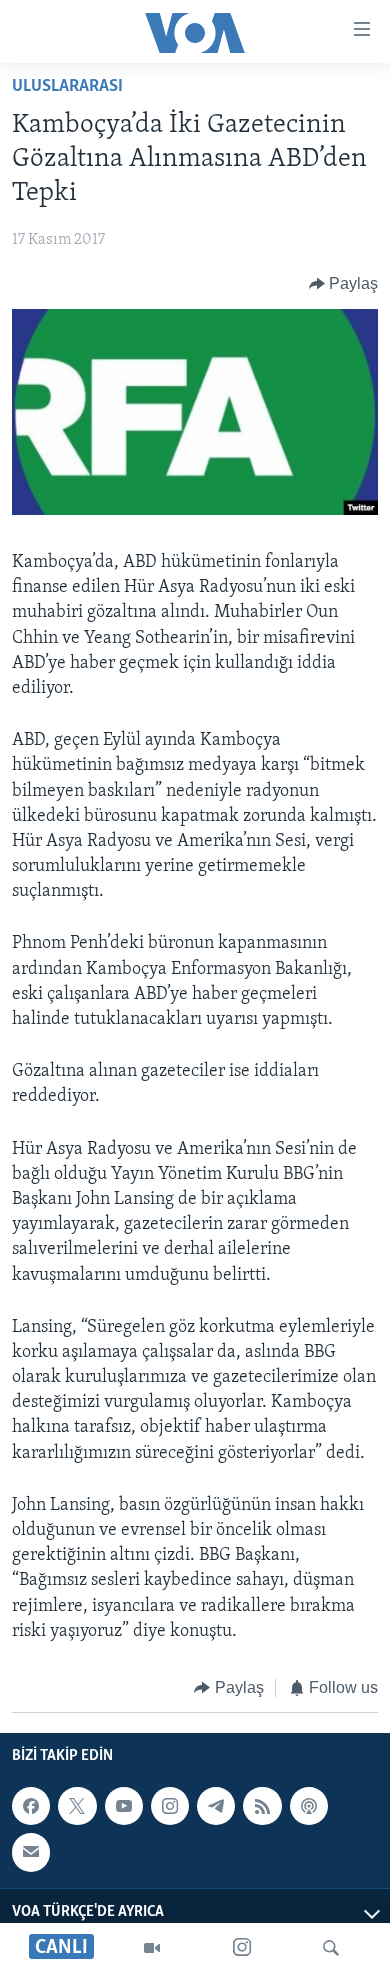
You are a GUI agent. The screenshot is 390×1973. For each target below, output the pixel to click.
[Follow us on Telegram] (216, 1807)
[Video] (152, 1948)
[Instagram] (242, 1948)
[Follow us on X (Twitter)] (77, 1807)
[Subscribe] (31, 1853)
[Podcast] (309, 1807)
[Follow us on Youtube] (124, 1807)
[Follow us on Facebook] (31, 1807)
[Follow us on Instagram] (170, 1807)
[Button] (344, 284)
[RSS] (262, 1807)
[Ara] (331, 1948)
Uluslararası (67, 87)
